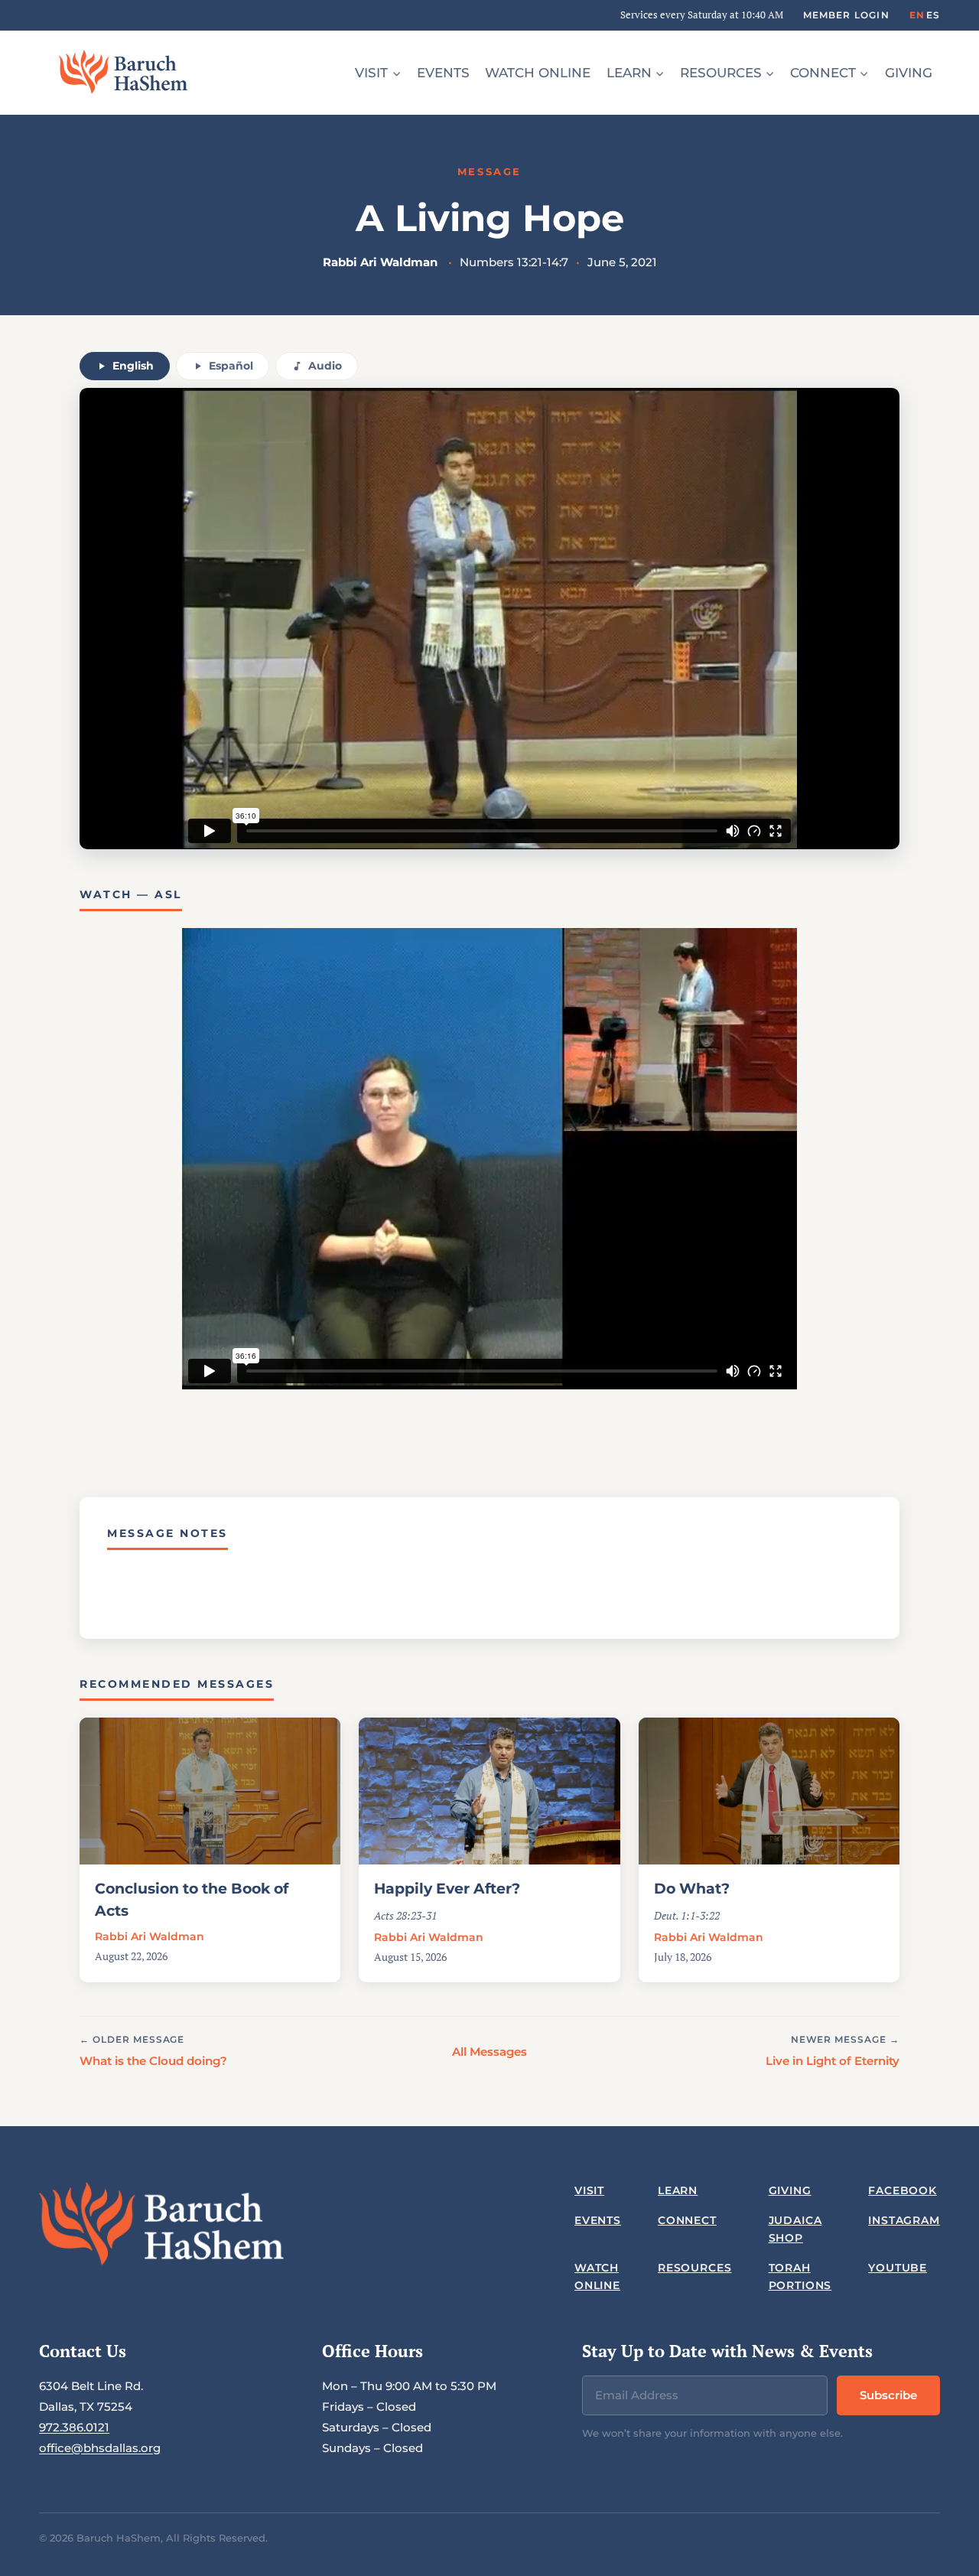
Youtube (898, 2268)
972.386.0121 (74, 2427)
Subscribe (888, 2395)
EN (917, 15)
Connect (687, 2220)
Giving (909, 73)
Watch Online (538, 73)
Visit (589, 2190)
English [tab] (133, 366)
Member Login (846, 15)
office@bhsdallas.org (100, 2448)
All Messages (489, 2052)
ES (933, 15)
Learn (678, 2190)
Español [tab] (231, 366)
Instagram (904, 2220)
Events (443, 73)
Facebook (903, 2190)
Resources (695, 2268)
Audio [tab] (325, 366)
